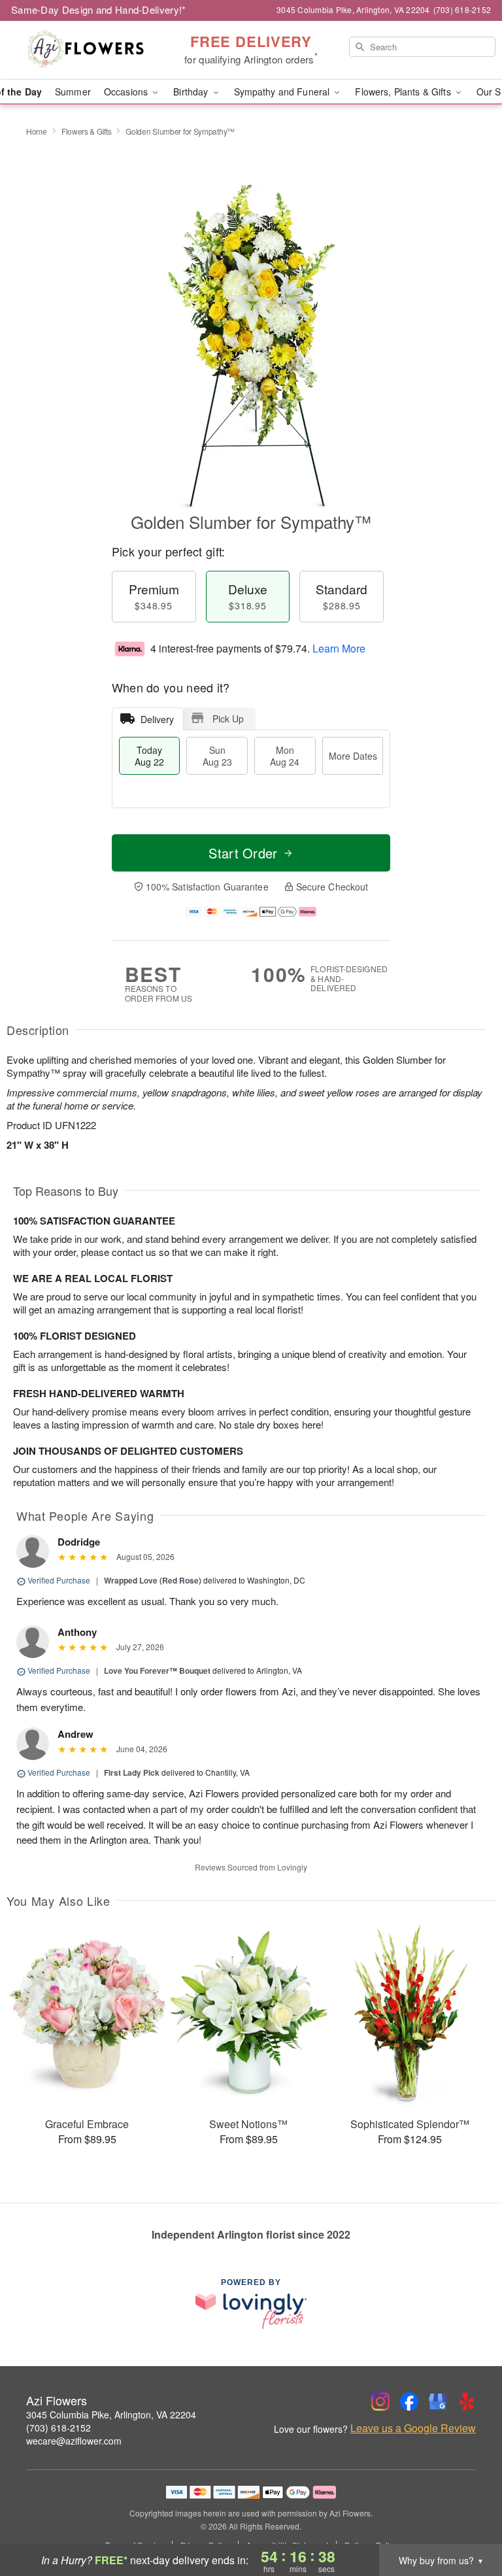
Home (37, 131)
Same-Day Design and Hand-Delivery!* (99, 9)
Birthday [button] (192, 92)
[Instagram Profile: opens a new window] (380, 2401)
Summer (73, 92)
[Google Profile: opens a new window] (438, 2401)
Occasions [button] (127, 92)
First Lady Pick (132, 1772)
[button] (468, 2520)
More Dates (353, 756)
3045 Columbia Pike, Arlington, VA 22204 (111, 2415)
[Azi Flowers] (86, 50)
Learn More (339, 648)
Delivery (157, 719)
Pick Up (228, 719)
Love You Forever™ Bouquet (157, 1670)
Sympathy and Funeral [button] (283, 92)
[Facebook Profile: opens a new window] (409, 2401)
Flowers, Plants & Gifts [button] (404, 92)
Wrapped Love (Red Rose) (153, 1580)
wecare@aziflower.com (74, 2441)
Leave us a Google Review (413, 2428)
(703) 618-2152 (59, 2428)
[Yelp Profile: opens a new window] (467, 2401)
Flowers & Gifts (87, 131)
